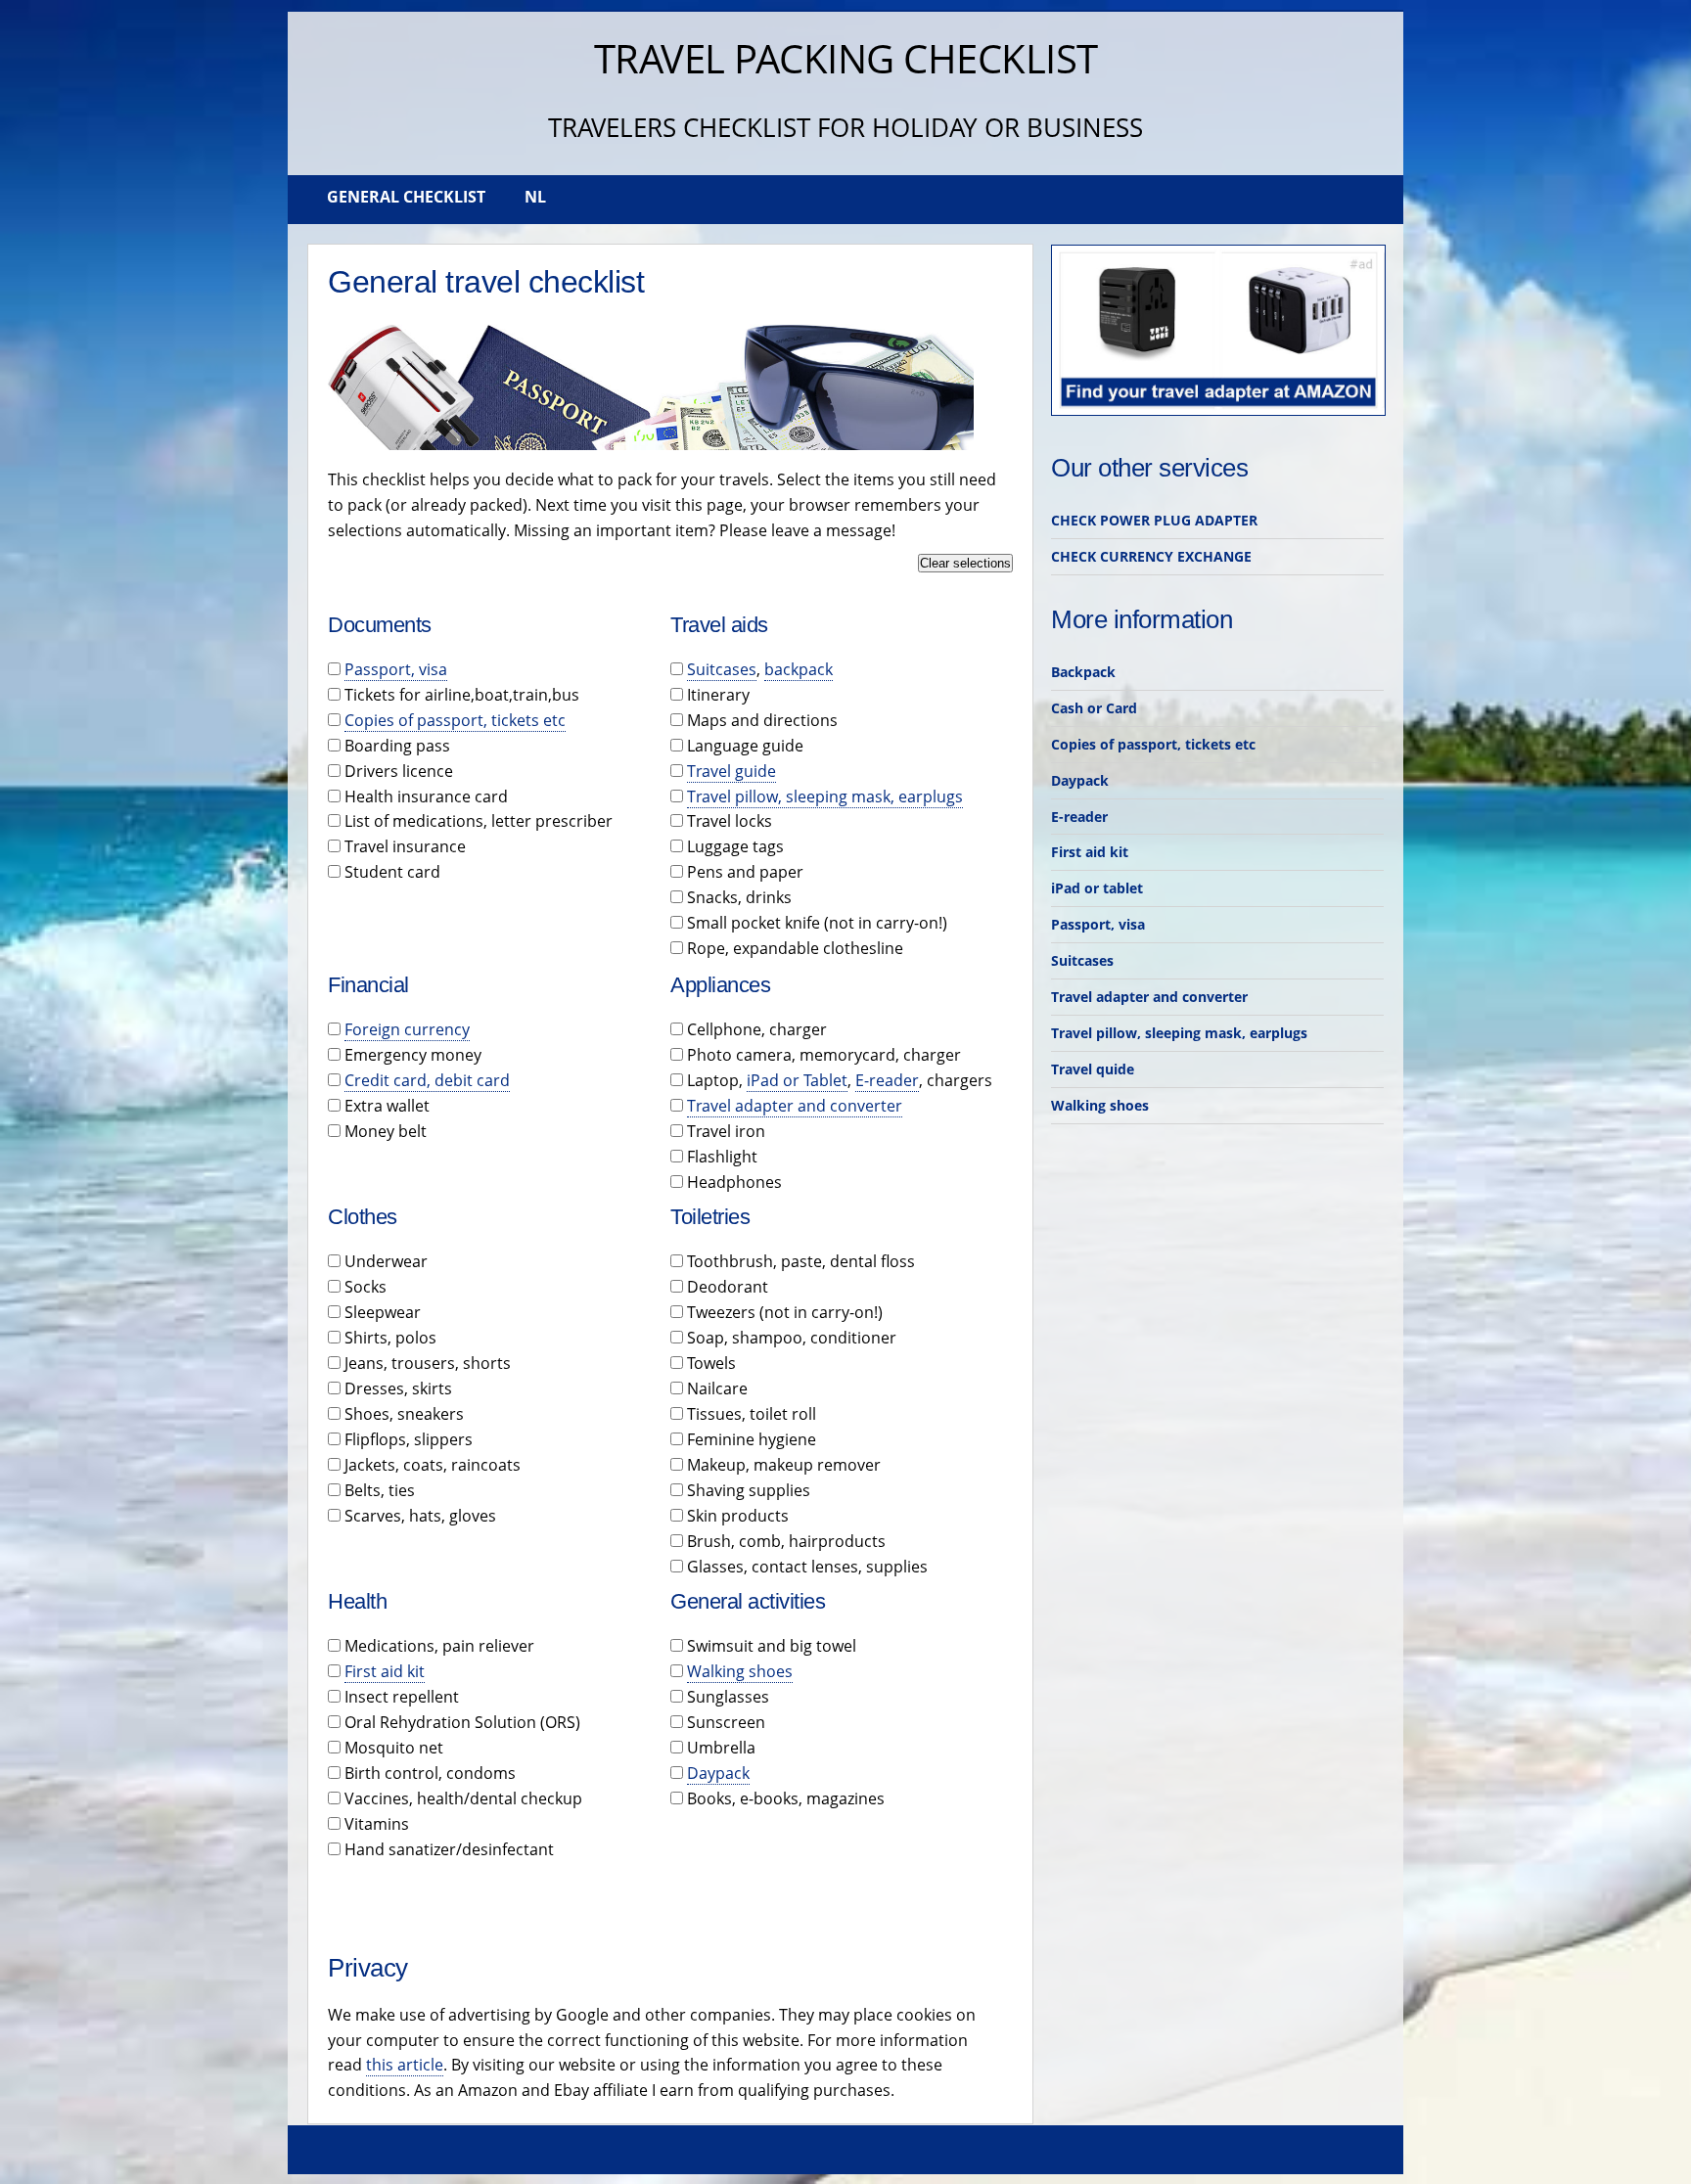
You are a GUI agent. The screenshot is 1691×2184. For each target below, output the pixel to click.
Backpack (1083, 672)
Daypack (718, 1773)
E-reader (887, 1080)
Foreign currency (407, 1029)
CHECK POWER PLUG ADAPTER (1154, 520)
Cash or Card (1094, 708)
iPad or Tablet (797, 1080)
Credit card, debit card (427, 1080)
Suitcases (722, 669)
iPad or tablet (1097, 888)
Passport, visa (396, 669)
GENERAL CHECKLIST (406, 197)
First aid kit (385, 1671)
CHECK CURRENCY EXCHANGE (1151, 556)
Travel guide (731, 771)
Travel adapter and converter (795, 1106)
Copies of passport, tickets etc (455, 720)
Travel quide (1093, 1069)
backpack (799, 669)
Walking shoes (740, 1671)
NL (535, 197)
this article (405, 2065)
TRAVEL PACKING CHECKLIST (846, 58)
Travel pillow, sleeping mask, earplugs (825, 796)
